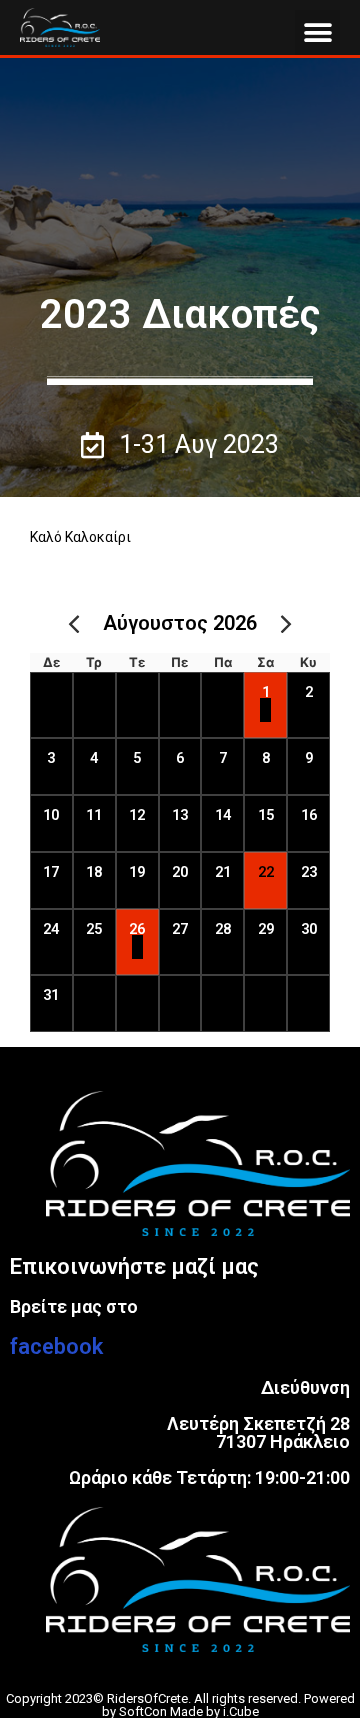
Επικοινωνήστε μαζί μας (134, 1266)
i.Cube (241, 1711)
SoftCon (143, 1711)
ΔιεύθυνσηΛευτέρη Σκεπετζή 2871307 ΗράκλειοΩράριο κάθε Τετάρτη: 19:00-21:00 (209, 1432)
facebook (56, 1346)
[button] (317, 32)
